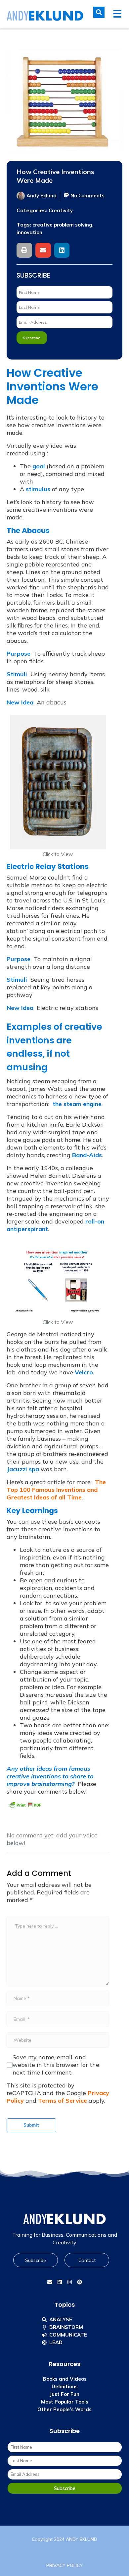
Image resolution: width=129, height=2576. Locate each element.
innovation (29, 232)
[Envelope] (50, 2282)
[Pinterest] (79, 2282)
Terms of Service (63, 2101)
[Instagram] (69, 2282)
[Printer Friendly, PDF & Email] (25, 1805)
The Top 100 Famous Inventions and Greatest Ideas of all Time (56, 1490)
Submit (31, 2125)
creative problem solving (62, 225)
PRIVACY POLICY (64, 2565)
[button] (24, 250)
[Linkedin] (60, 2282)
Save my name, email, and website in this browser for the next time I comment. (56, 2065)
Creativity (61, 210)
